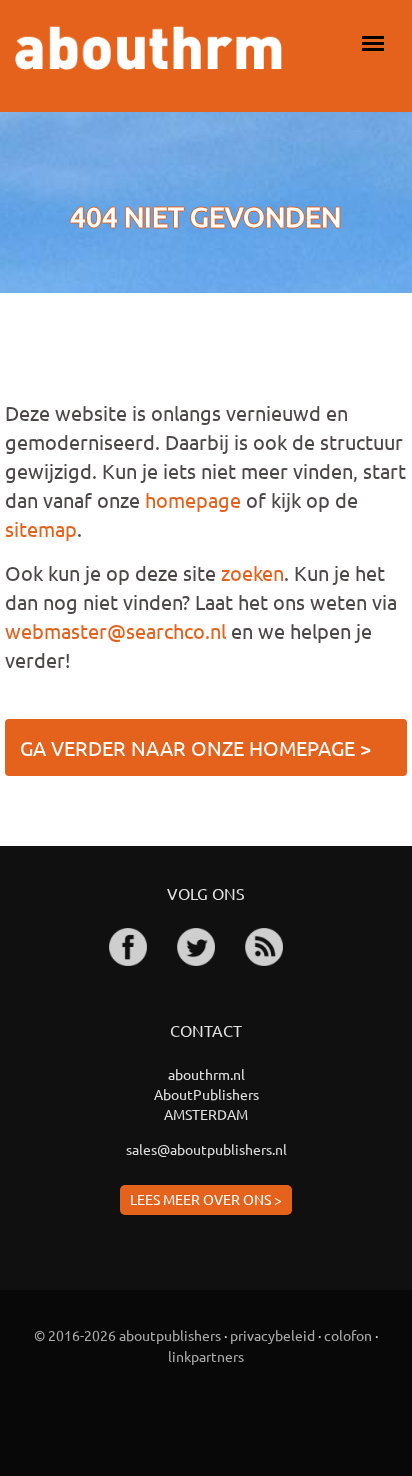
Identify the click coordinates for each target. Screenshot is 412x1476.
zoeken (252, 572)
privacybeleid (272, 1335)
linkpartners (206, 1356)
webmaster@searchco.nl (115, 630)
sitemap (41, 528)
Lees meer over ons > (206, 1199)
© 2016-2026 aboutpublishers (127, 1335)
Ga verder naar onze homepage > (195, 747)
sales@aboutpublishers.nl (206, 1149)
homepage (193, 499)
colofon (348, 1335)
